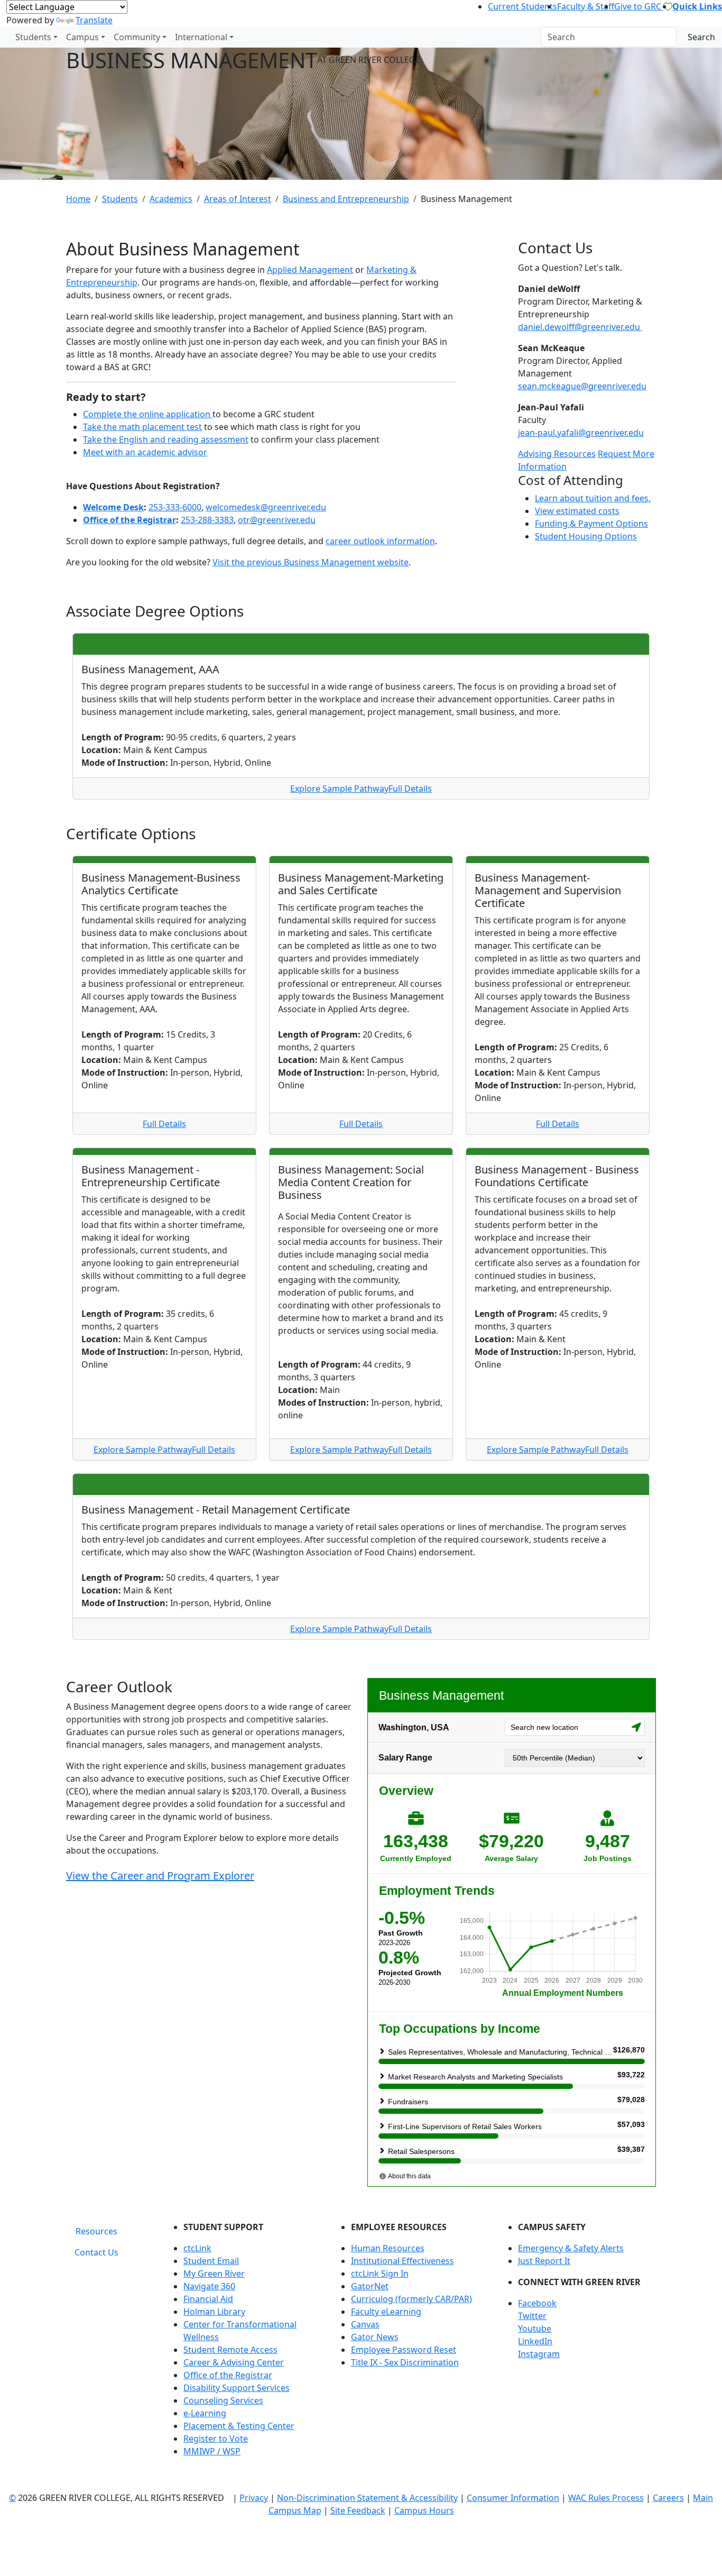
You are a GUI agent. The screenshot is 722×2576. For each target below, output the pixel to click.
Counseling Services (223, 2400)
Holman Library (214, 2312)
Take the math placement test (142, 427)
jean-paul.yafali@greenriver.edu (581, 433)
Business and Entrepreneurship (346, 199)
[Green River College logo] (1, 37)
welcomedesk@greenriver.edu (266, 507)
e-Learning (205, 2413)
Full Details (410, 789)
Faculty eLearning (386, 2312)
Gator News (375, 2337)
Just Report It (544, 2261)
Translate (94, 20)
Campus (82, 37)
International (201, 37)
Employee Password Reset (404, 2350)
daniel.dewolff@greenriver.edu (579, 327)
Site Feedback (358, 2510)
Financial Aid (208, 2299)
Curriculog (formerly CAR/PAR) (411, 2299)
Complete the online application (148, 414)
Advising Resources (557, 454)
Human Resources (388, 2248)
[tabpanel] (411, 2343)
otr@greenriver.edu (277, 520)
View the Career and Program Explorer (160, 1876)
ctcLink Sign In (380, 2274)
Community (137, 37)
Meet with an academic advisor (145, 452)
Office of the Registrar (129, 520)
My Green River (214, 2274)
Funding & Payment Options (591, 524)
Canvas (365, 2324)
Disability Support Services (237, 2388)
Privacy (254, 2498)
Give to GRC (639, 6)
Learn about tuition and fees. (593, 498)
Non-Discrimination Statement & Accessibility (367, 2498)
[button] (587, 2303)
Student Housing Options (586, 536)
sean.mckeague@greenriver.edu (582, 386)
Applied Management (310, 270)
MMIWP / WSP (212, 2451)
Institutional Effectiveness (402, 2261)
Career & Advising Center (234, 2362)
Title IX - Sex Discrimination (405, 2362)
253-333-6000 (175, 507)
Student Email (211, 2261)
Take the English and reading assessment (166, 439)
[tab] (96, 2231)
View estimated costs (577, 511)
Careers (668, 2498)
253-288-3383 (207, 520)
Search (701, 37)
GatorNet (370, 2286)
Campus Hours (424, 2510)
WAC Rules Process (606, 2498)
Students (33, 37)
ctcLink (197, 2248)
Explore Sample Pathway (339, 789)
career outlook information (380, 541)
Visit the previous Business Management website (311, 562)
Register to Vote (216, 2439)
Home (78, 199)
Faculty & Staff (586, 6)
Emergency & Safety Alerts (571, 2248)
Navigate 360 (209, 2286)
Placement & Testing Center (239, 2426)
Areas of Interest (238, 199)
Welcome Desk (113, 507)
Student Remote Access (230, 2350)
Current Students (522, 6)
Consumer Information (513, 2498)
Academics (171, 199)
